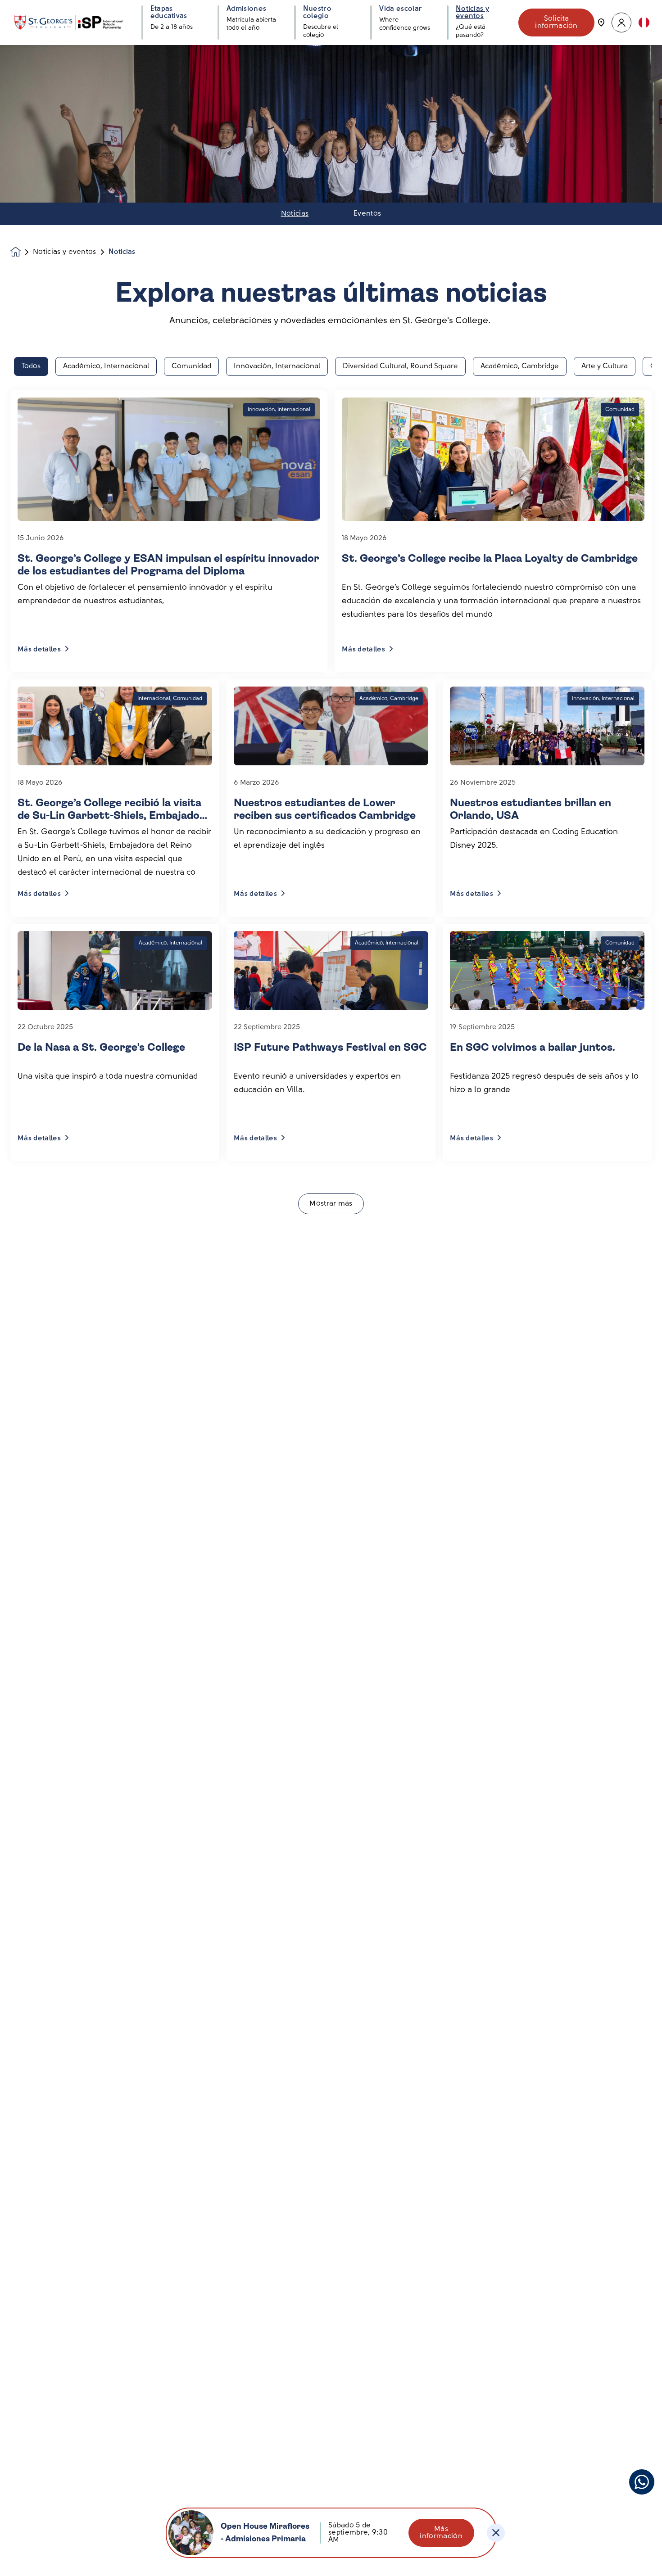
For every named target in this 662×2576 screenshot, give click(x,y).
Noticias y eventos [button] (472, 13)
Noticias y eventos (65, 252)
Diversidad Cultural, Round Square (400, 366)
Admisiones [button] (246, 9)
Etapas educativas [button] (169, 13)
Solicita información (556, 23)
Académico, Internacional (106, 366)
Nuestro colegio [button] (317, 13)
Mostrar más (331, 1204)
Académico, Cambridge (520, 366)
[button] (621, 23)
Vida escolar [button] (401, 9)
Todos (31, 366)
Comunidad (191, 366)
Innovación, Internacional (277, 366)
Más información (441, 2533)
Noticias (295, 214)
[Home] (68, 23)
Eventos (367, 214)
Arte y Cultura (605, 366)
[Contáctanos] (601, 23)
